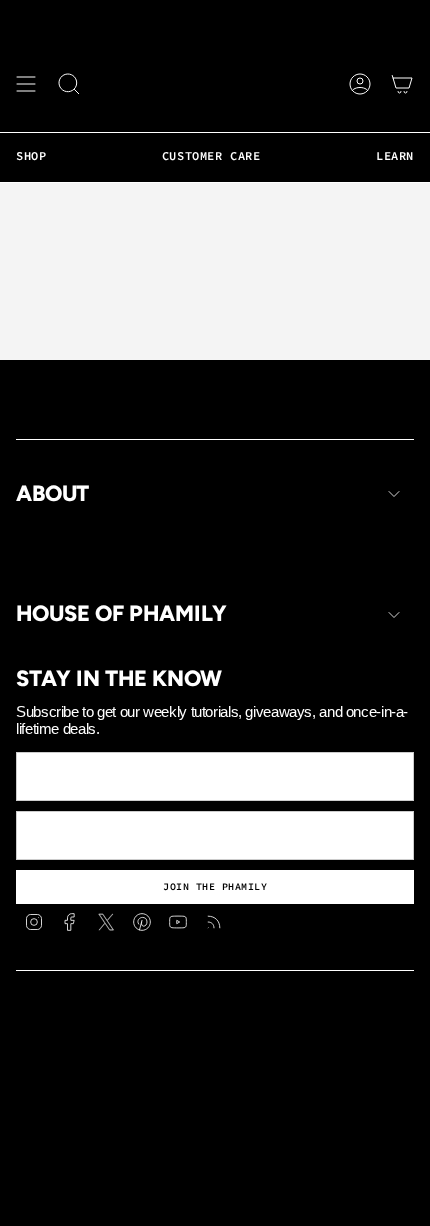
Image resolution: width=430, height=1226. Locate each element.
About (52, 494)
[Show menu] (26, 84)
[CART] (402, 84)
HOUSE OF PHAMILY (121, 614)
